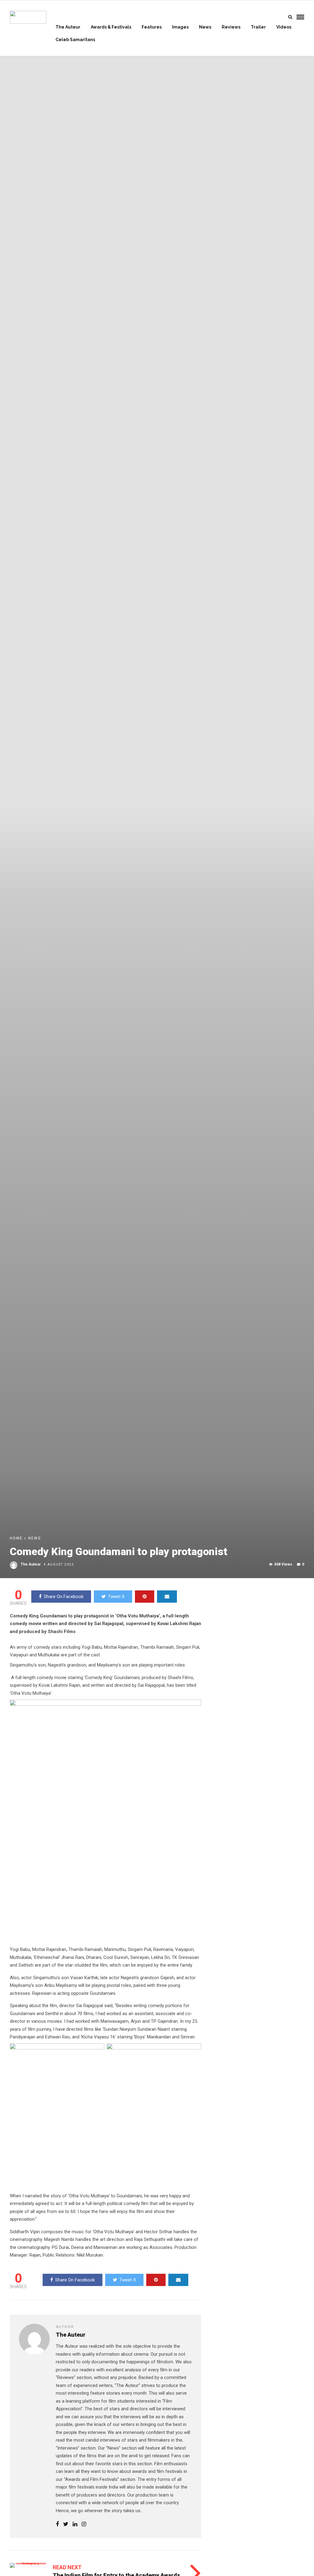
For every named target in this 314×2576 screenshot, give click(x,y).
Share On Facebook (64, 1597)
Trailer (258, 27)
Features (152, 27)
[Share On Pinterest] (145, 1597)
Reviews (231, 27)
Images (180, 27)
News (205, 27)
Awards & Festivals (111, 27)
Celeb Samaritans (75, 40)
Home (16, 1538)
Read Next (67, 2567)
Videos (284, 27)
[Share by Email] (167, 1597)
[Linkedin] (75, 2524)
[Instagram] (84, 2524)
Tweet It (116, 1597)
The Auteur (68, 27)
